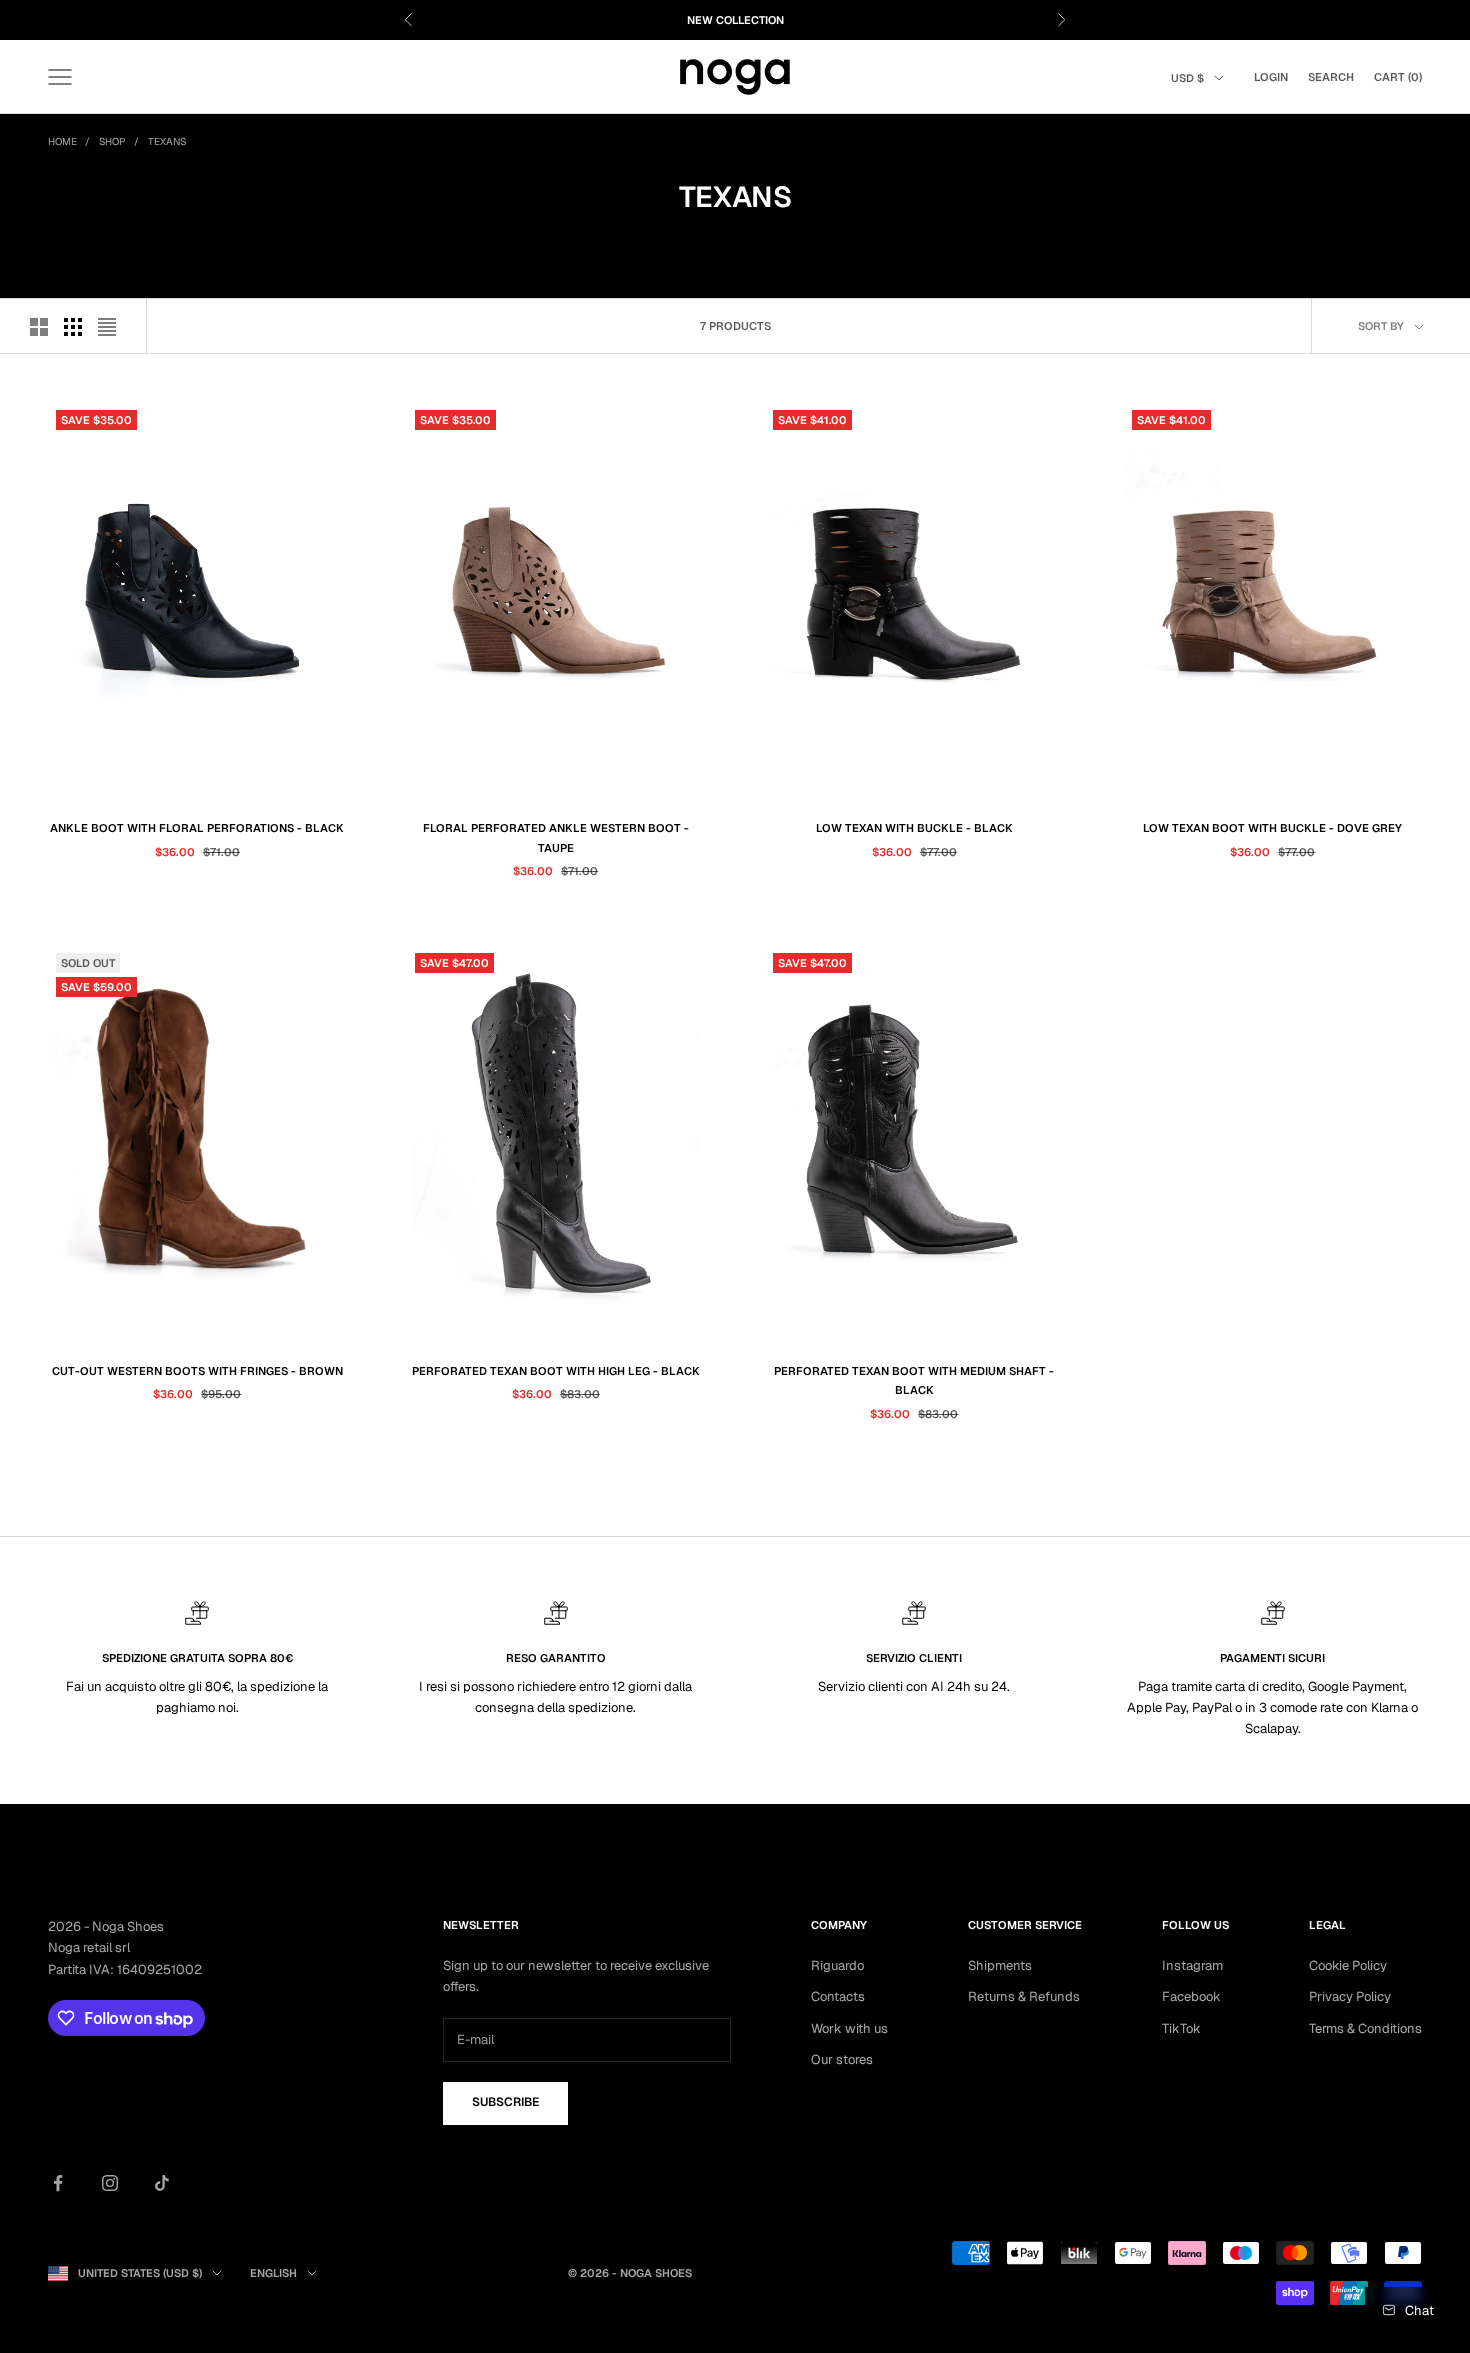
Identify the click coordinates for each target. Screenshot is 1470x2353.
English (273, 2273)
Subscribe (505, 2102)
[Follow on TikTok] (162, 2183)
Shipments (1000, 1965)
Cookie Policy (1348, 1965)
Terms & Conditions (1365, 2028)
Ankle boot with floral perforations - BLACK (197, 828)
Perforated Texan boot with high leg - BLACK (556, 1371)
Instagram (1192, 1965)
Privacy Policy (1350, 1996)
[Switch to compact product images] (107, 327)
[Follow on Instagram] (110, 2183)
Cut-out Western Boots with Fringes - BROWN (197, 1371)
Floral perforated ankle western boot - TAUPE (556, 837)
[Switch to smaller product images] (73, 327)
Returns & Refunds (1024, 1996)
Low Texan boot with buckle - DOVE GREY (1272, 828)
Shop (112, 141)
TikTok (1181, 2028)
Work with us (849, 2028)
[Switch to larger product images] (39, 327)
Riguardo (837, 1965)
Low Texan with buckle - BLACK (914, 828)
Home (62, 141)
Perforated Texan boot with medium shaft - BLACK (914, 1380)
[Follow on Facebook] (58, 2183)
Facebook (1191, 1996)
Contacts (838, 1996)
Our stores (842, 2059)
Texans (167, 141)
